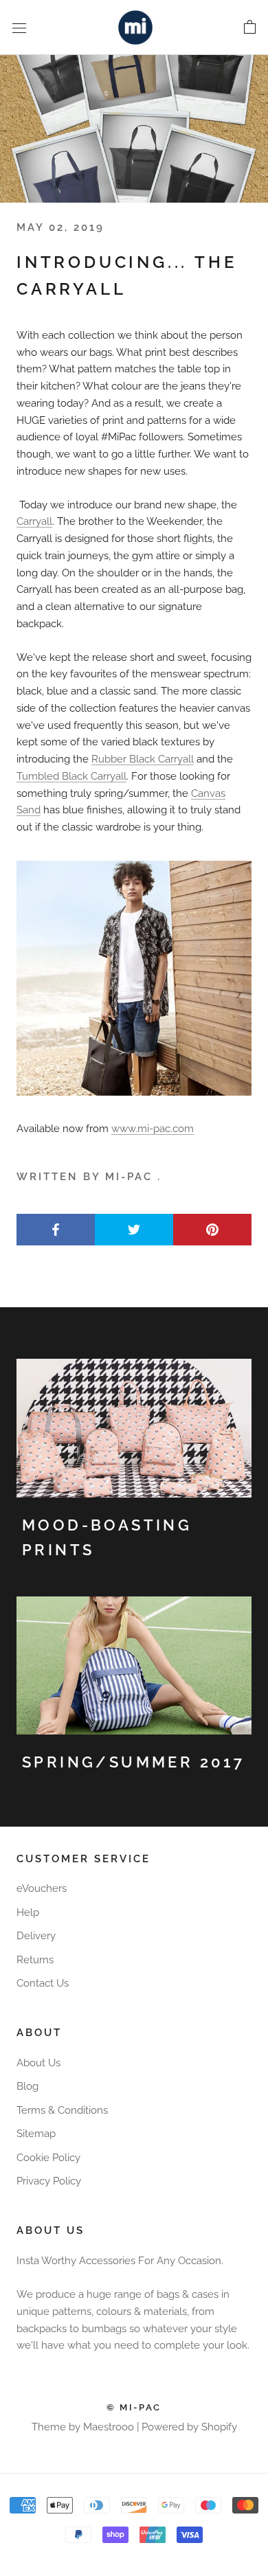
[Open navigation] (19, 27)
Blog (27, 2086)
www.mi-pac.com (153, 1129)
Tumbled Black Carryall (71, 776)
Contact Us (43, 1983)
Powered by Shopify (189, 2427)
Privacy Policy (49, 2181)
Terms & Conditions (62, 2110)
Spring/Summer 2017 (133, 1762)
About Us (38, 2063)
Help (28, 1912)
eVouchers (42, 1888)
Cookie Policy (48, 2158)
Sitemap (36, 2134)
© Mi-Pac (134, 2407)
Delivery (36, 1936)
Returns (35, 1960)
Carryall (34, 521)
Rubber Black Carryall (143, 759)
